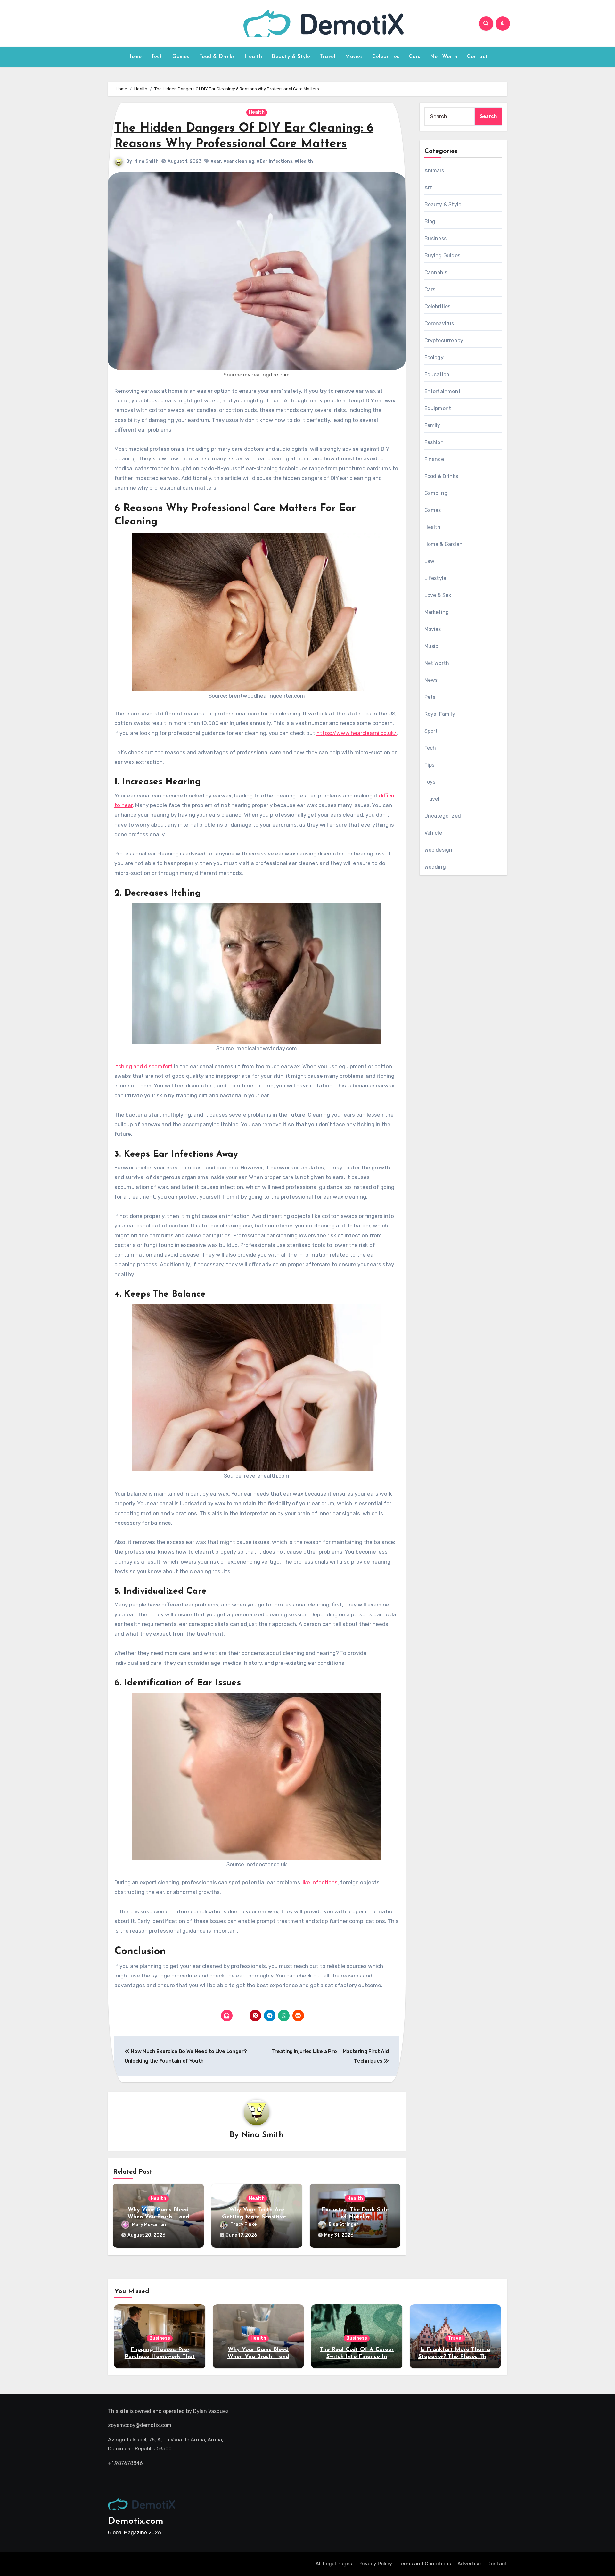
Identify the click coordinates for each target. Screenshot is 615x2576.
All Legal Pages (334, 2564)
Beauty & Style (291, 57)
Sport (431, 731)
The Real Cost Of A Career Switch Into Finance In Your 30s (357, 2357)
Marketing (437, 612)
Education (437, 374)
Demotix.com (136, 2521)
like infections (320, 1882)
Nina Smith (146, 161)
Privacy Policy (375, 2564)
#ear (216, 161)
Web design (439, 850)
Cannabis (436, 272)
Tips (430, 765)
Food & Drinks (217, 57)
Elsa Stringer (344, 2225)
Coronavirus (439, 323)
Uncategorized (443, 816)
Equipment (438, 408)
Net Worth (444, 57)
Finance (434, 459)
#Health (304, 161)
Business (436, 239)
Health (253, 57)
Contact (477, 57)
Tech (157, 57)
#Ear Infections (275, 161)
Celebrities (386, 57)
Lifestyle (435, 578)
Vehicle (433, 833)
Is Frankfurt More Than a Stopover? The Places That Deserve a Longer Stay (455, 2357)
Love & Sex (438, 595)
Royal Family (440, 714)
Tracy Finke (243, 2225)
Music (431, 646)
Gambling (436, 493)
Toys (430, 782)
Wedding (435, 867)
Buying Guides (443, 256)
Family (432, 425)
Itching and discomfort (143, 1066)
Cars (415, 57)
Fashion (434, 442)
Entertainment (443, 391)
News (431, 680)
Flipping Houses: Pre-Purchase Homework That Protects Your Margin (160, 2357)
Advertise (469, 2564)
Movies (354, 57)
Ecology (434, 357)
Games (181, 57)
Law (430, 561)
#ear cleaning (239, 161)
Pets (430, 697)
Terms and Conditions (425, 2564)
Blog (430, 222)
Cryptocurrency (444, 340)
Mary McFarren (149, 2225)
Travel (328, 57)
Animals (434, 171)
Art (428, 188)
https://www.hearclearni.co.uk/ (357, 733)
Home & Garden (444, 544)
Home (134, 57)
